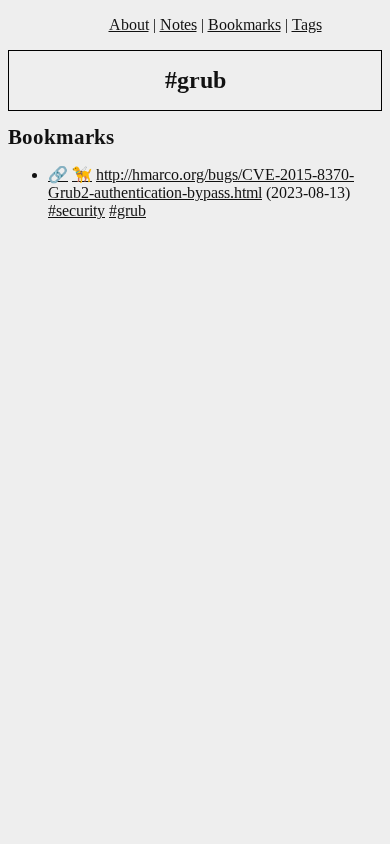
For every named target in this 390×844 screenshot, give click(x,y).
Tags (307, 24)
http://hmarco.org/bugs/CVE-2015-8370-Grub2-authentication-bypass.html (201, 183)
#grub (127, 210)
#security (76, 210)
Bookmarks (244, 24)
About (129, 24)
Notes (178, 24)
